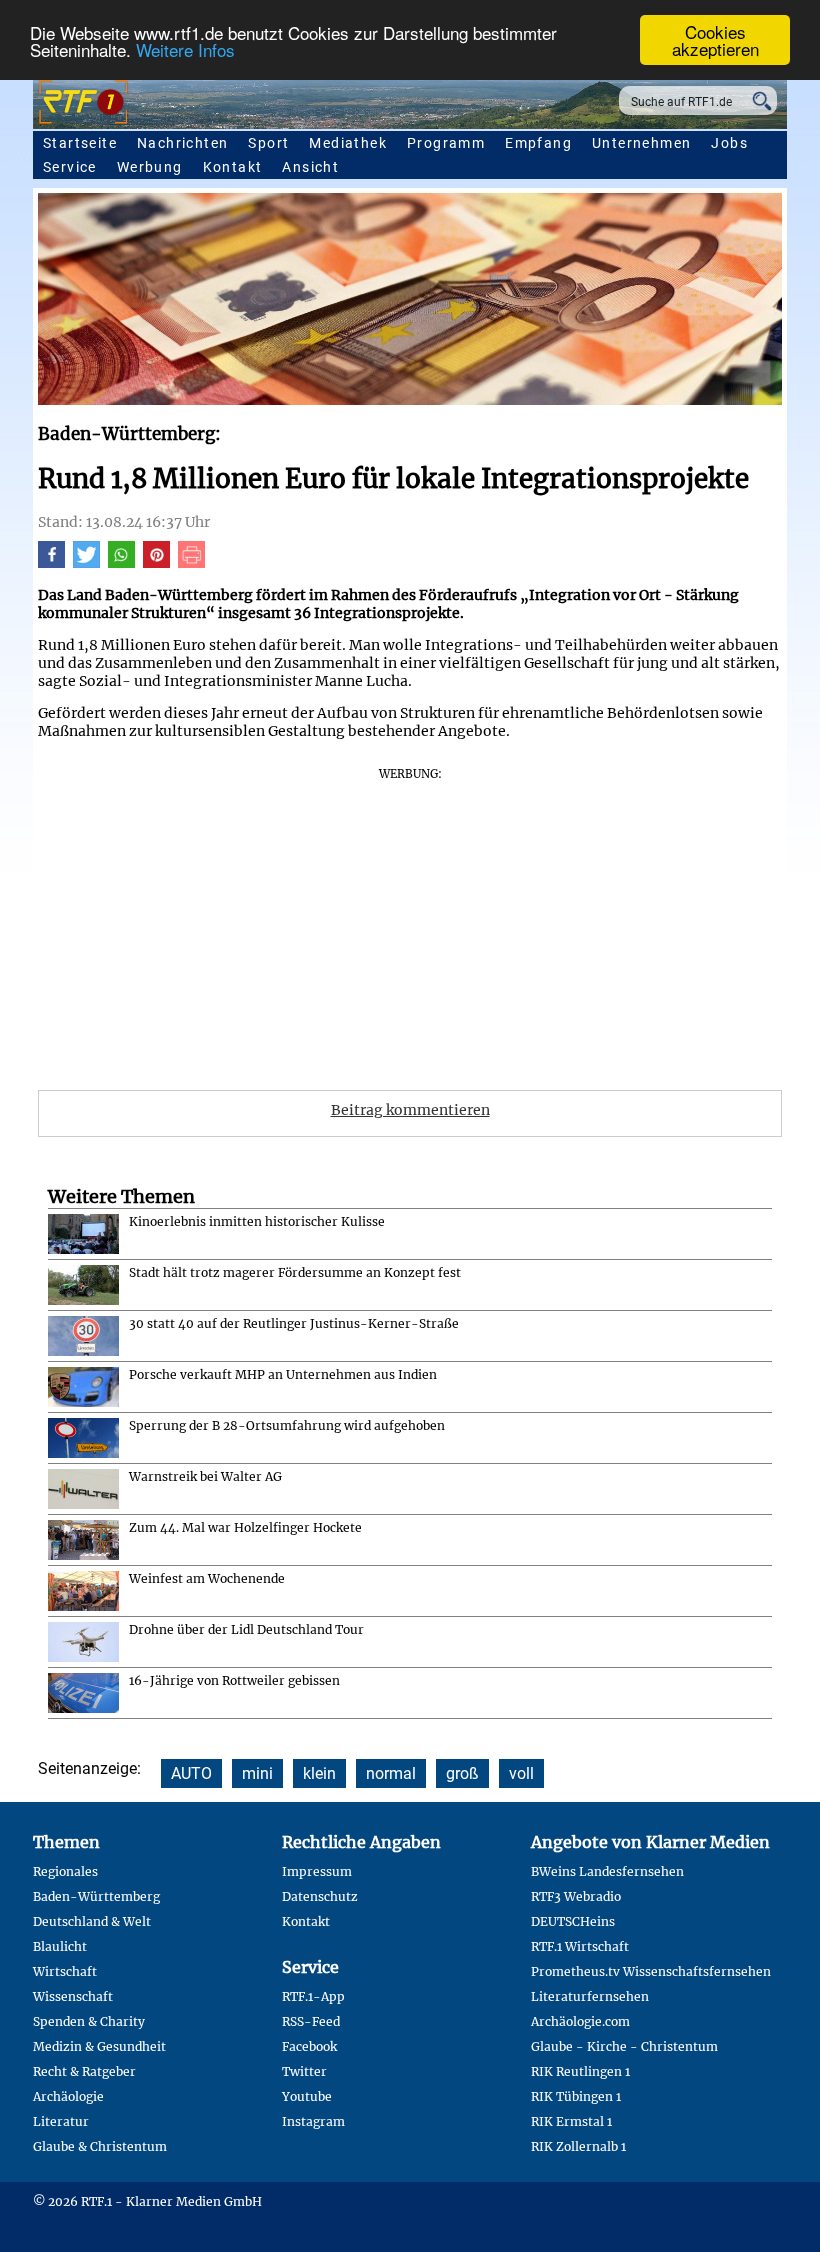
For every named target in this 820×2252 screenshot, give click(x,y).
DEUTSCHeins (573, 1921)
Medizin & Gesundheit (99, 2046)
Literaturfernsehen (590, 1996)
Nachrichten (182, 143)
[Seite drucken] (191, 563)
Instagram (313, 2121)
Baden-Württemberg (96, 1896)
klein (319, 1773)
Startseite (80, 143)
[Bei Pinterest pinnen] (156, 563)
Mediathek (348, 143)
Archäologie (68, 2096)
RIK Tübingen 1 (576, 2096)
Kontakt (233, 167)
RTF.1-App (313, 1996)
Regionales (65, 1871)
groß (462, 1773)
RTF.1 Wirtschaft (580, 1946)
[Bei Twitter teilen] (86, 563)
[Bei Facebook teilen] (51, 563)
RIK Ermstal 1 (571, 2121)
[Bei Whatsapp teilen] (121, 563)
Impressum (317, 1871)
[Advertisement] (410, 922)
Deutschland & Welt (92, 1921)
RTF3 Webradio (576, 1896)
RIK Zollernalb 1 (578, 2146)
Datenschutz (320, 1896)
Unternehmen (641, 143)
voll (521, 1773)
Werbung (150, 167)
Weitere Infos (185, 49)
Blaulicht (60, 1946)
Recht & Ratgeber (84, 2071)
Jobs (729, 143)
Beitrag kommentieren (410, 1110)
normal (391, 1773)
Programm (446, 143)
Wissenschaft (73, 1996)
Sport (268, 143)
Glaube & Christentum (100, 2146)
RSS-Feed (311, 2021)
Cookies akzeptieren (715, 40)
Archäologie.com (580, 2021)
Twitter (304, 2071)
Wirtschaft (65, 1971)
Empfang (538, 143)
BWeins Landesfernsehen (607, 1871)
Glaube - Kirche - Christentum (624, 2046)
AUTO (191, 1773)
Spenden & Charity (89, 2021)
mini (257, 1773)
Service (70, 167)
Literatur (61, 2121)
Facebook (309, 2046)
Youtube (307, 2096)
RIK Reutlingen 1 (580, 2071)
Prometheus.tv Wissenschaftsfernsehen (651, 1971)
